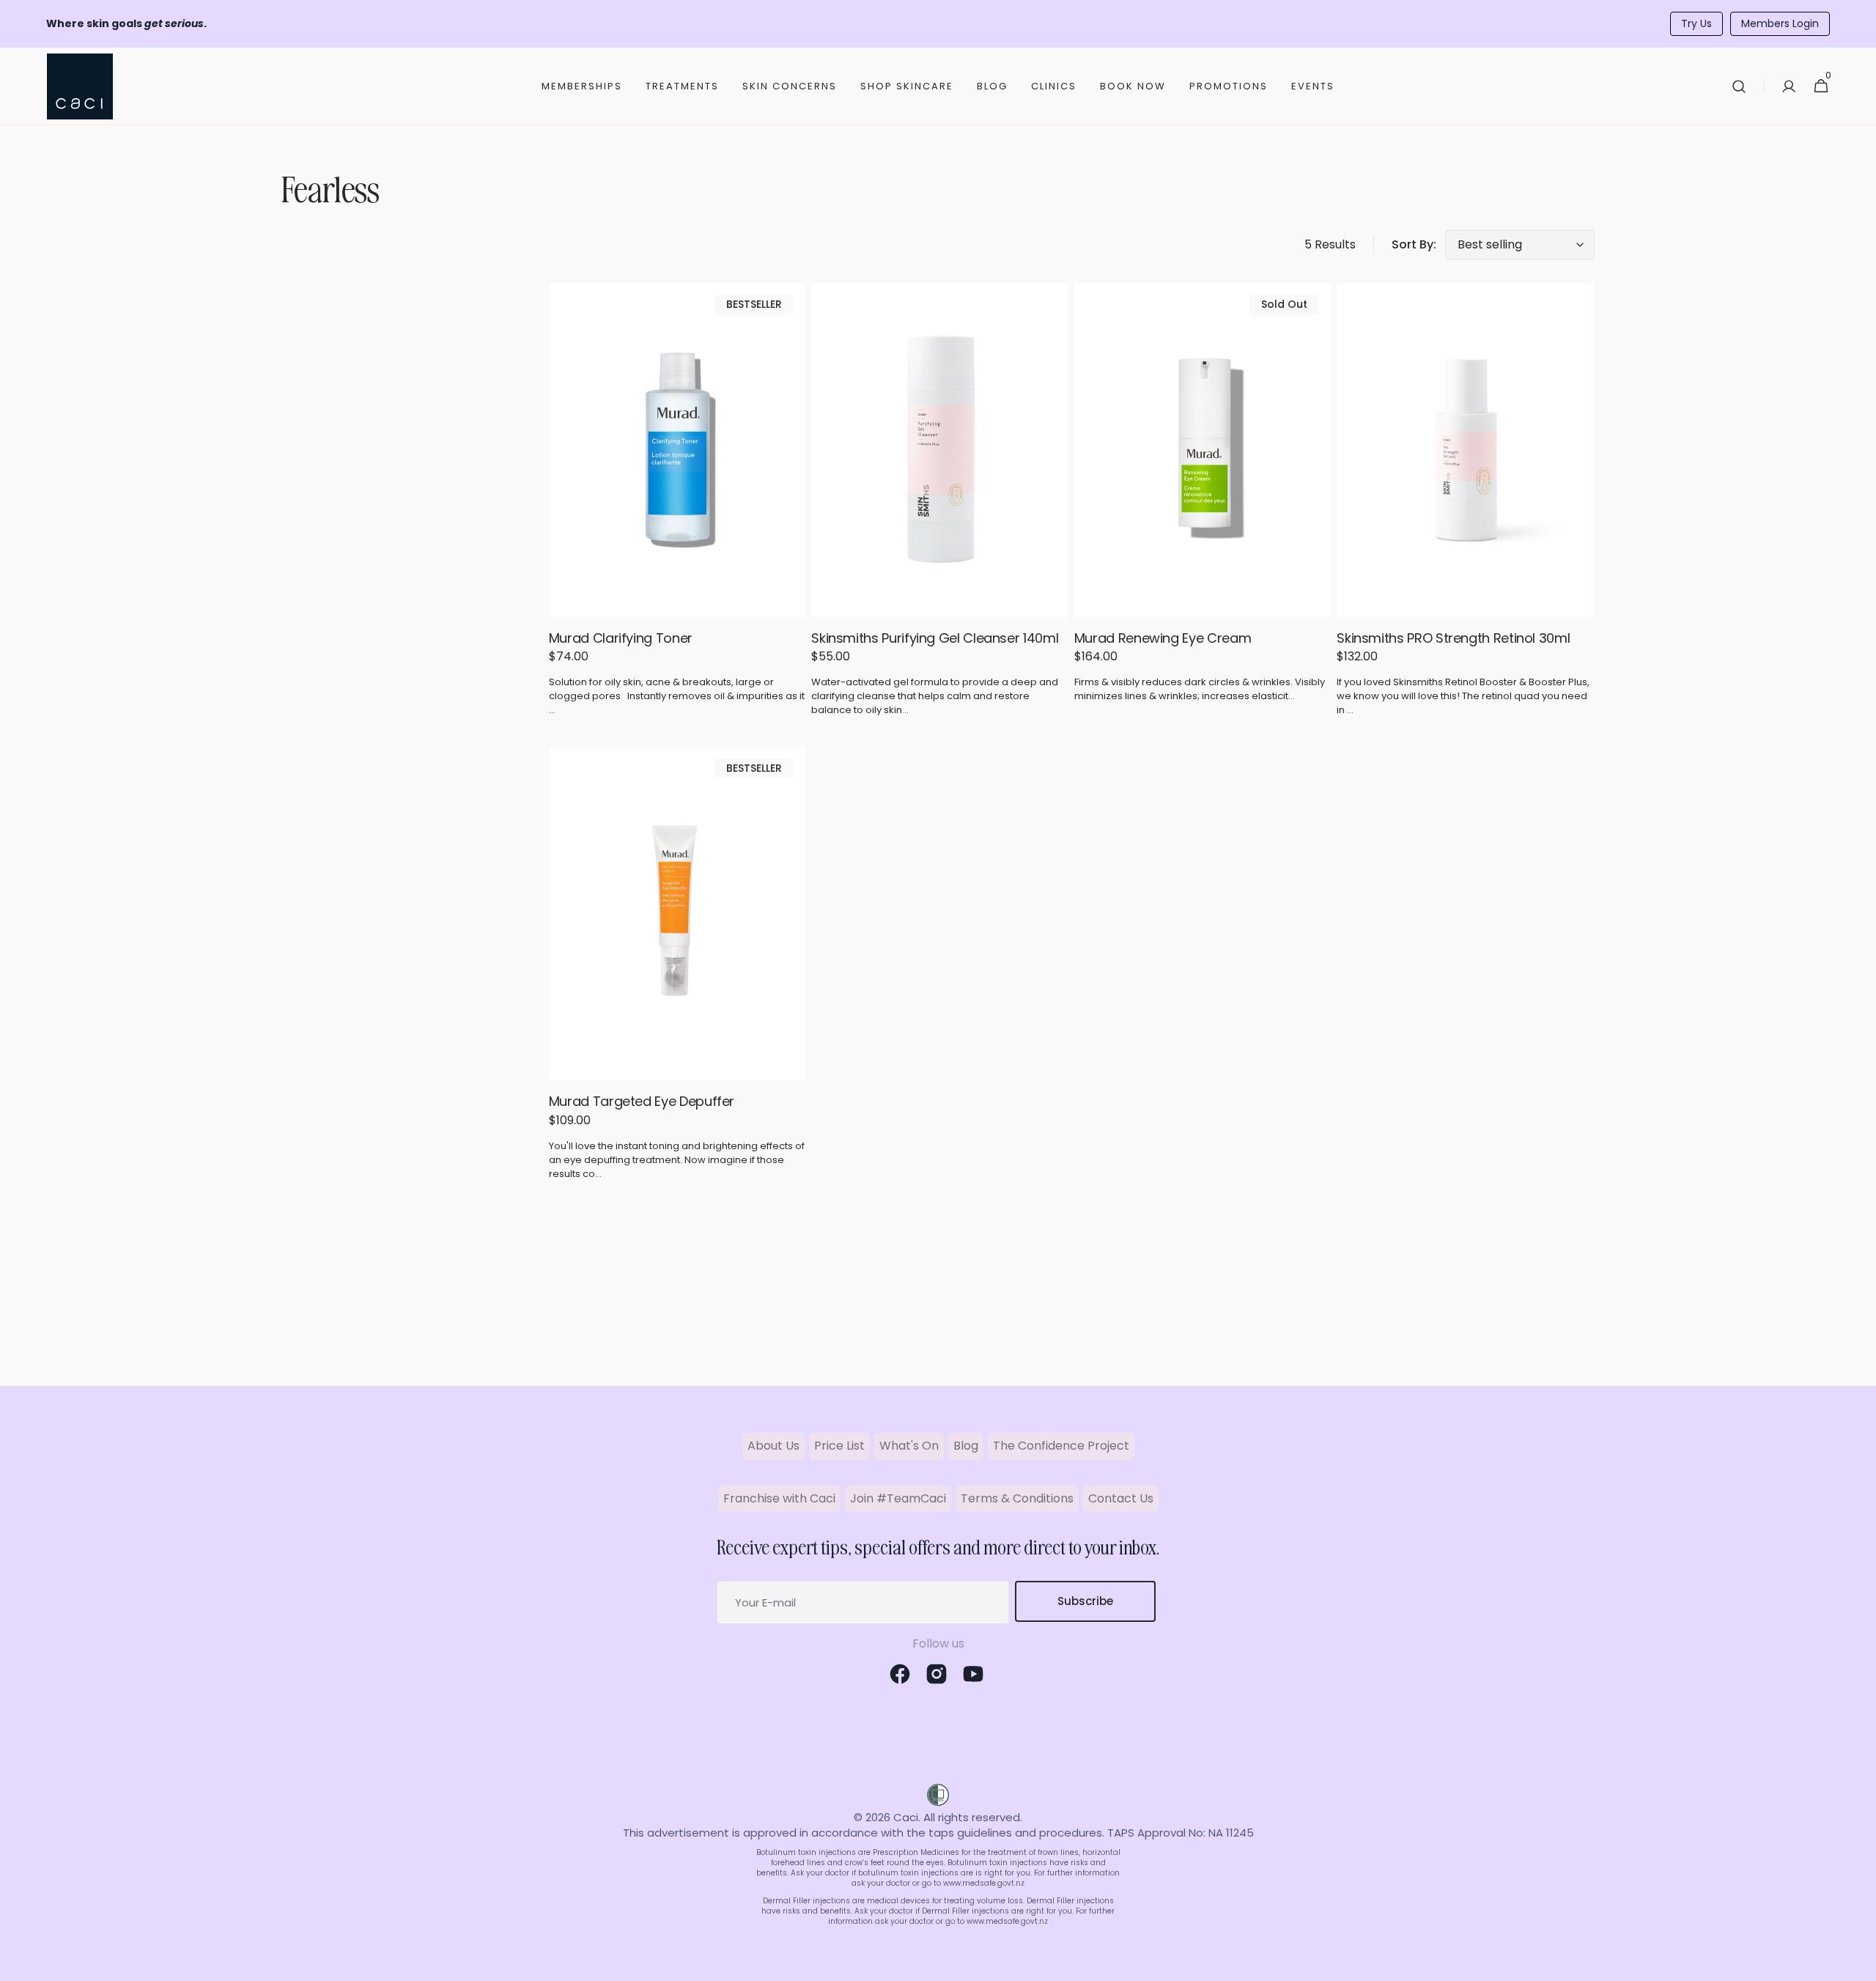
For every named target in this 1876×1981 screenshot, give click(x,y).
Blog (966, 1446)
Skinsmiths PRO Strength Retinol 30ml (1453, 638)
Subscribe (1085, 1601)
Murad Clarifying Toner (621, 638)
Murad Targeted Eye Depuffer (642, 1101)
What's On (909, 1446)
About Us (773, 1446)
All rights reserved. (973, 1817)
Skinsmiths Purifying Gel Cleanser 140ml (935, 638)
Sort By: (1414, 245)
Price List (839, 1446)
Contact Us (1121, 1498)
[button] (1739, 86)
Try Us (1696, 23)
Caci (906, 1817)
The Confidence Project (1061, 1446)
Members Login (1780, 23)
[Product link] (677, 506)
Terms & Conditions (1017, 1498)
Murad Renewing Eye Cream (1163, 638)
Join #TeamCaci (898, 1498)
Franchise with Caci (779, 1498)
